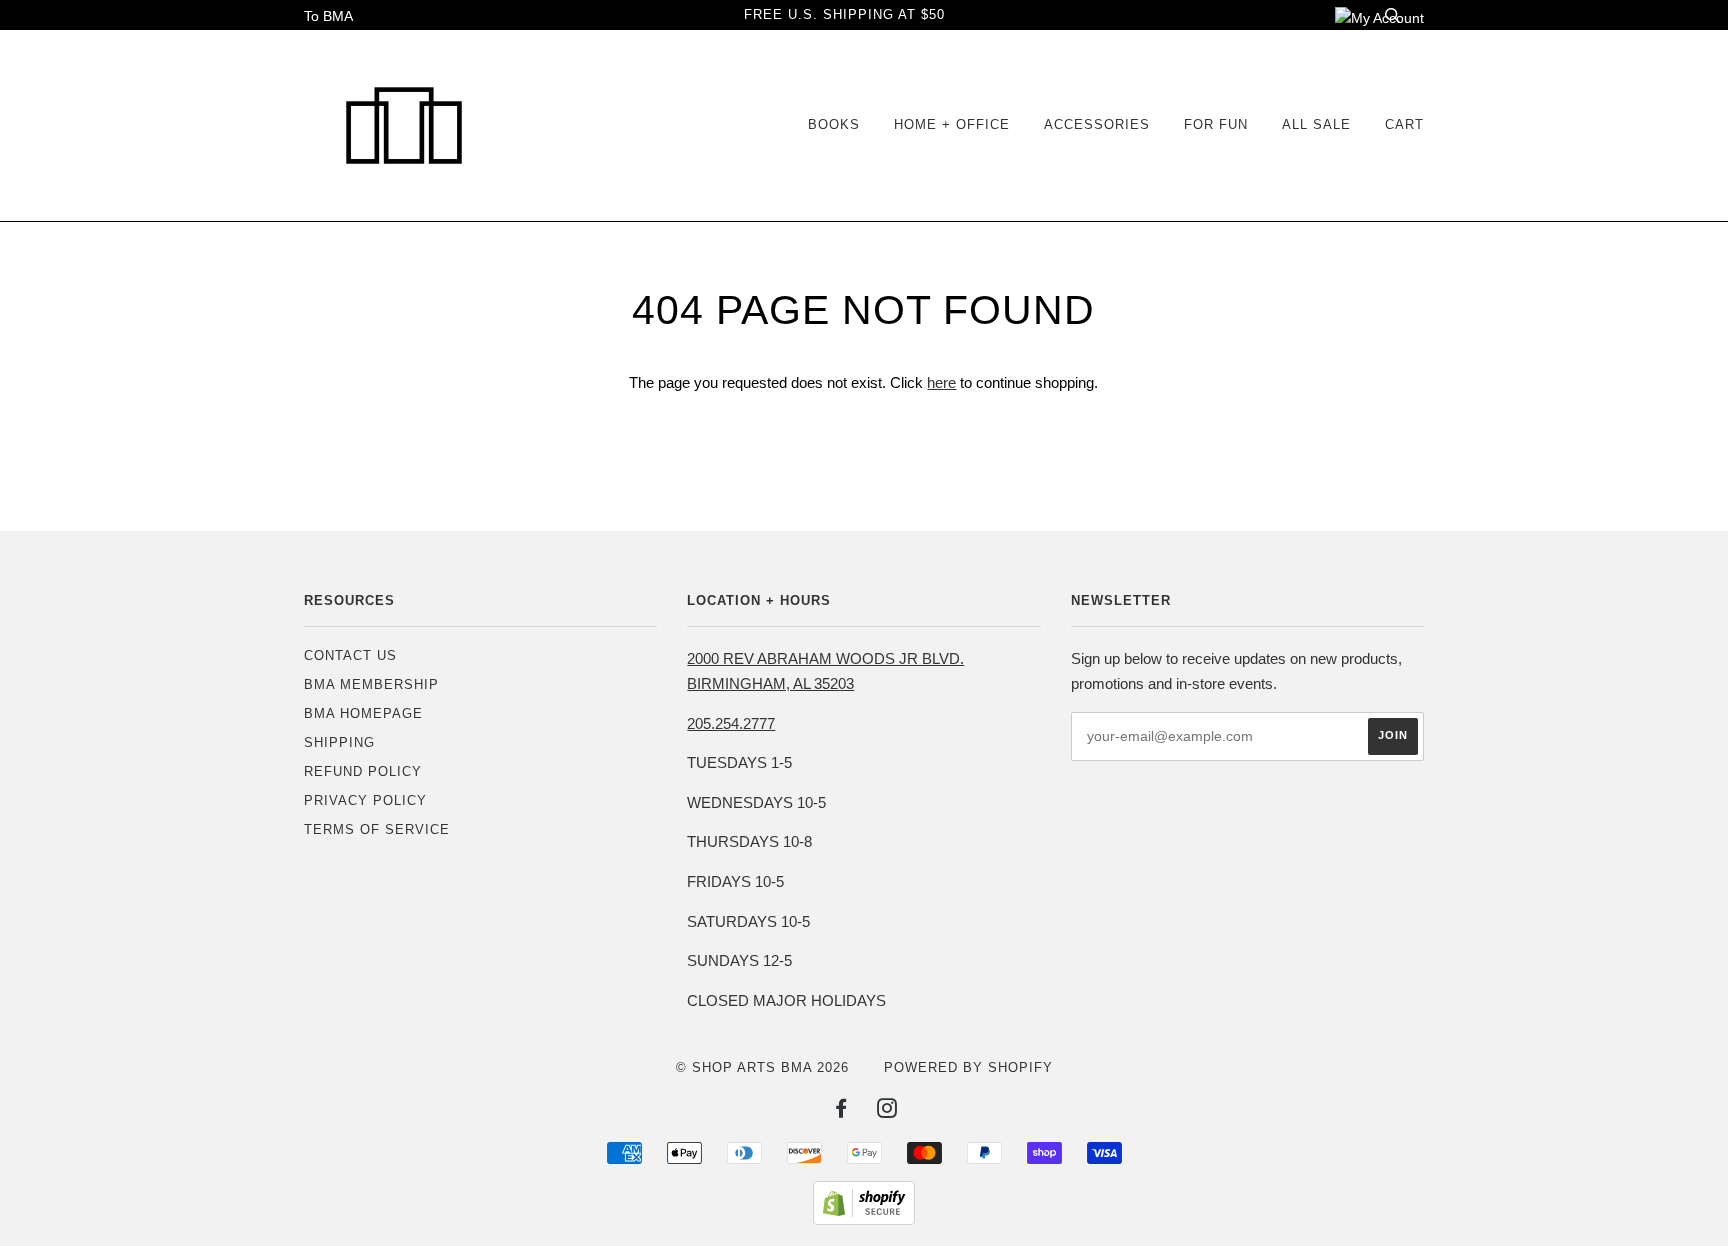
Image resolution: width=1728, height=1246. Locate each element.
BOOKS (834, 124)
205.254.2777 (731, 723)
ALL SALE (1316, 124)
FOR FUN (1216, 124)
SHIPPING (339, 742)
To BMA (328, 16)
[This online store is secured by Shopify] (864, 1220)
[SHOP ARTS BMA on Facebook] (841, 1111)
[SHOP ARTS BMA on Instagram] (887, 1111)
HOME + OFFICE (952, 124)
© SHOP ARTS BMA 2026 (762, 1067)
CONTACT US (350, 655)
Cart (1404, 124)
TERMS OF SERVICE (377, 829)
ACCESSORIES (1097, 124)
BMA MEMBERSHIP (371, 684)
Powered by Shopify (968, 1067)
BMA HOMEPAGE (363, 713)
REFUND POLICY (363, 771)
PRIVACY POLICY (365, 800)
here (941, 382)
